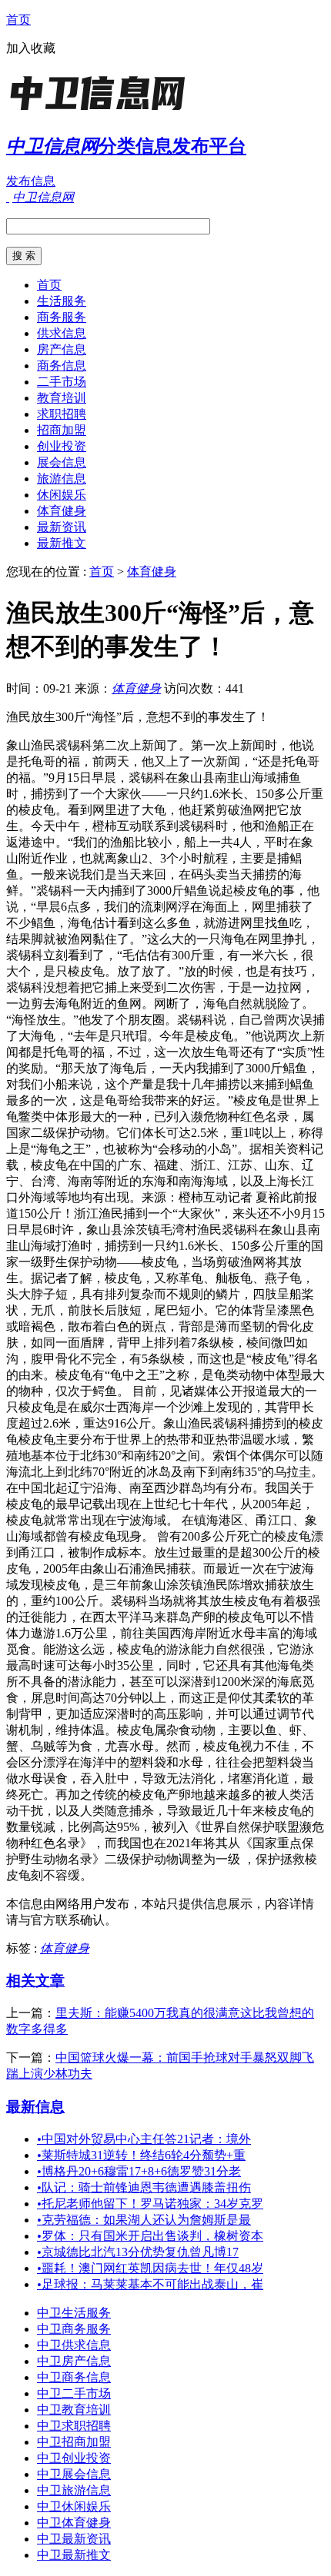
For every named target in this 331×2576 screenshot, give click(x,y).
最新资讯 (62, 527)
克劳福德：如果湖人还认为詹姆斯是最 (144, 2220)
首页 (18, 20)
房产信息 (62, 349)
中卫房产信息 (74, 2361)
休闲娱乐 (62, 495)
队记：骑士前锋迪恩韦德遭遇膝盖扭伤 (144, 2187)
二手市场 (62, 382)
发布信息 (31, 181)
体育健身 (62, 511)
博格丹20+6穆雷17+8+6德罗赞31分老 (139, 2171)
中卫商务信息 (74, 2377)
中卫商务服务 (74, 2329)
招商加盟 (62, 430)
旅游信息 (62, 479)
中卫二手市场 (74, 2393)
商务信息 (62, 366)
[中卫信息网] (102, 111)
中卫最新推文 (74, 2555)
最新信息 (35, 2107)
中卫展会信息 (74, 2474)
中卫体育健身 (74, 2523)
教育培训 (62, 398)
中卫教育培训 (74, 2410)
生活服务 (62, 301)
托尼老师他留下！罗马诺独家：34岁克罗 (150, 2204)
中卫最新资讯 (74, 2539)
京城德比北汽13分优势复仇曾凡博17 (138, 2252)
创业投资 (62, 446)
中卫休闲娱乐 (74, 2506)
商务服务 (62, 317)
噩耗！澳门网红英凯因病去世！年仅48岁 (150, 2268)
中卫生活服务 (74, 2313)
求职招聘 (62, 414)
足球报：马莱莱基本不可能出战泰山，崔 (150, 2284)
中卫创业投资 (74, 2458)
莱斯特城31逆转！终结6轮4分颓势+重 (141, 2155)
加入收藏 (31, 48)
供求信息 (62, 333)
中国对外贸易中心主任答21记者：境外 (144, 2139)
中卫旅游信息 (74, 2490)
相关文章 (35, 1981)
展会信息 (62, 462)
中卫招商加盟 (74, 2442)
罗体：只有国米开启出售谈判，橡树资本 (150, 2236)
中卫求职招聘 (74, 2426)
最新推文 (62, 543)
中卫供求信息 (74, 2345)
